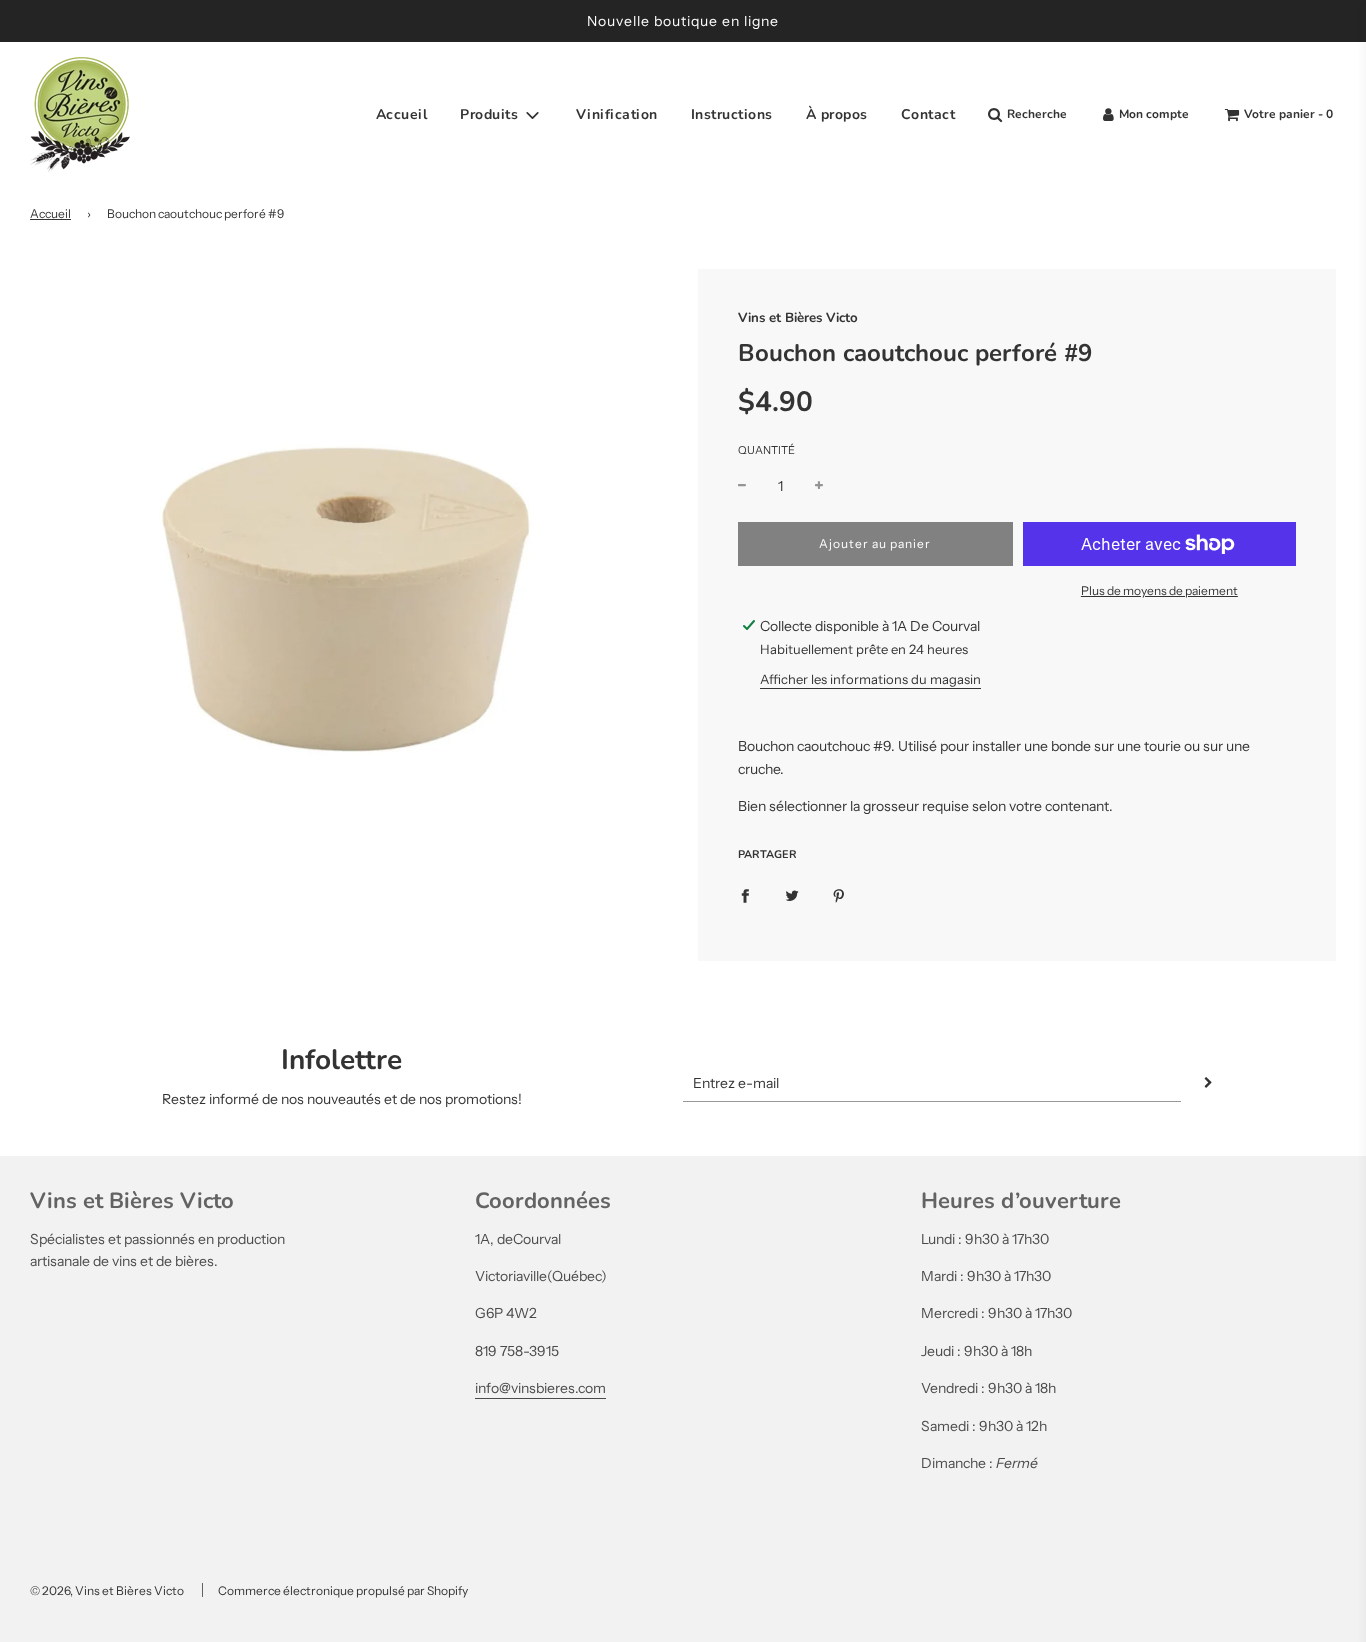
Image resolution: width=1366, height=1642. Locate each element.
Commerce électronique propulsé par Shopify (343, 1590)
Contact (928, 114)
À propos (837, 114)
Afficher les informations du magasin (870, 679)
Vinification (617, 114)
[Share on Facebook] (745, 894)
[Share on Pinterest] (839, 894)
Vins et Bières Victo (798, 318)
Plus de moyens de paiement (1159, 590)
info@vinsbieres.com (540, 1388)
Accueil (402, 114)
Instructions (732, 114)
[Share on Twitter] (792, 894)
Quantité (766, 450)
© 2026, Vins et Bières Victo (107, 1590)
